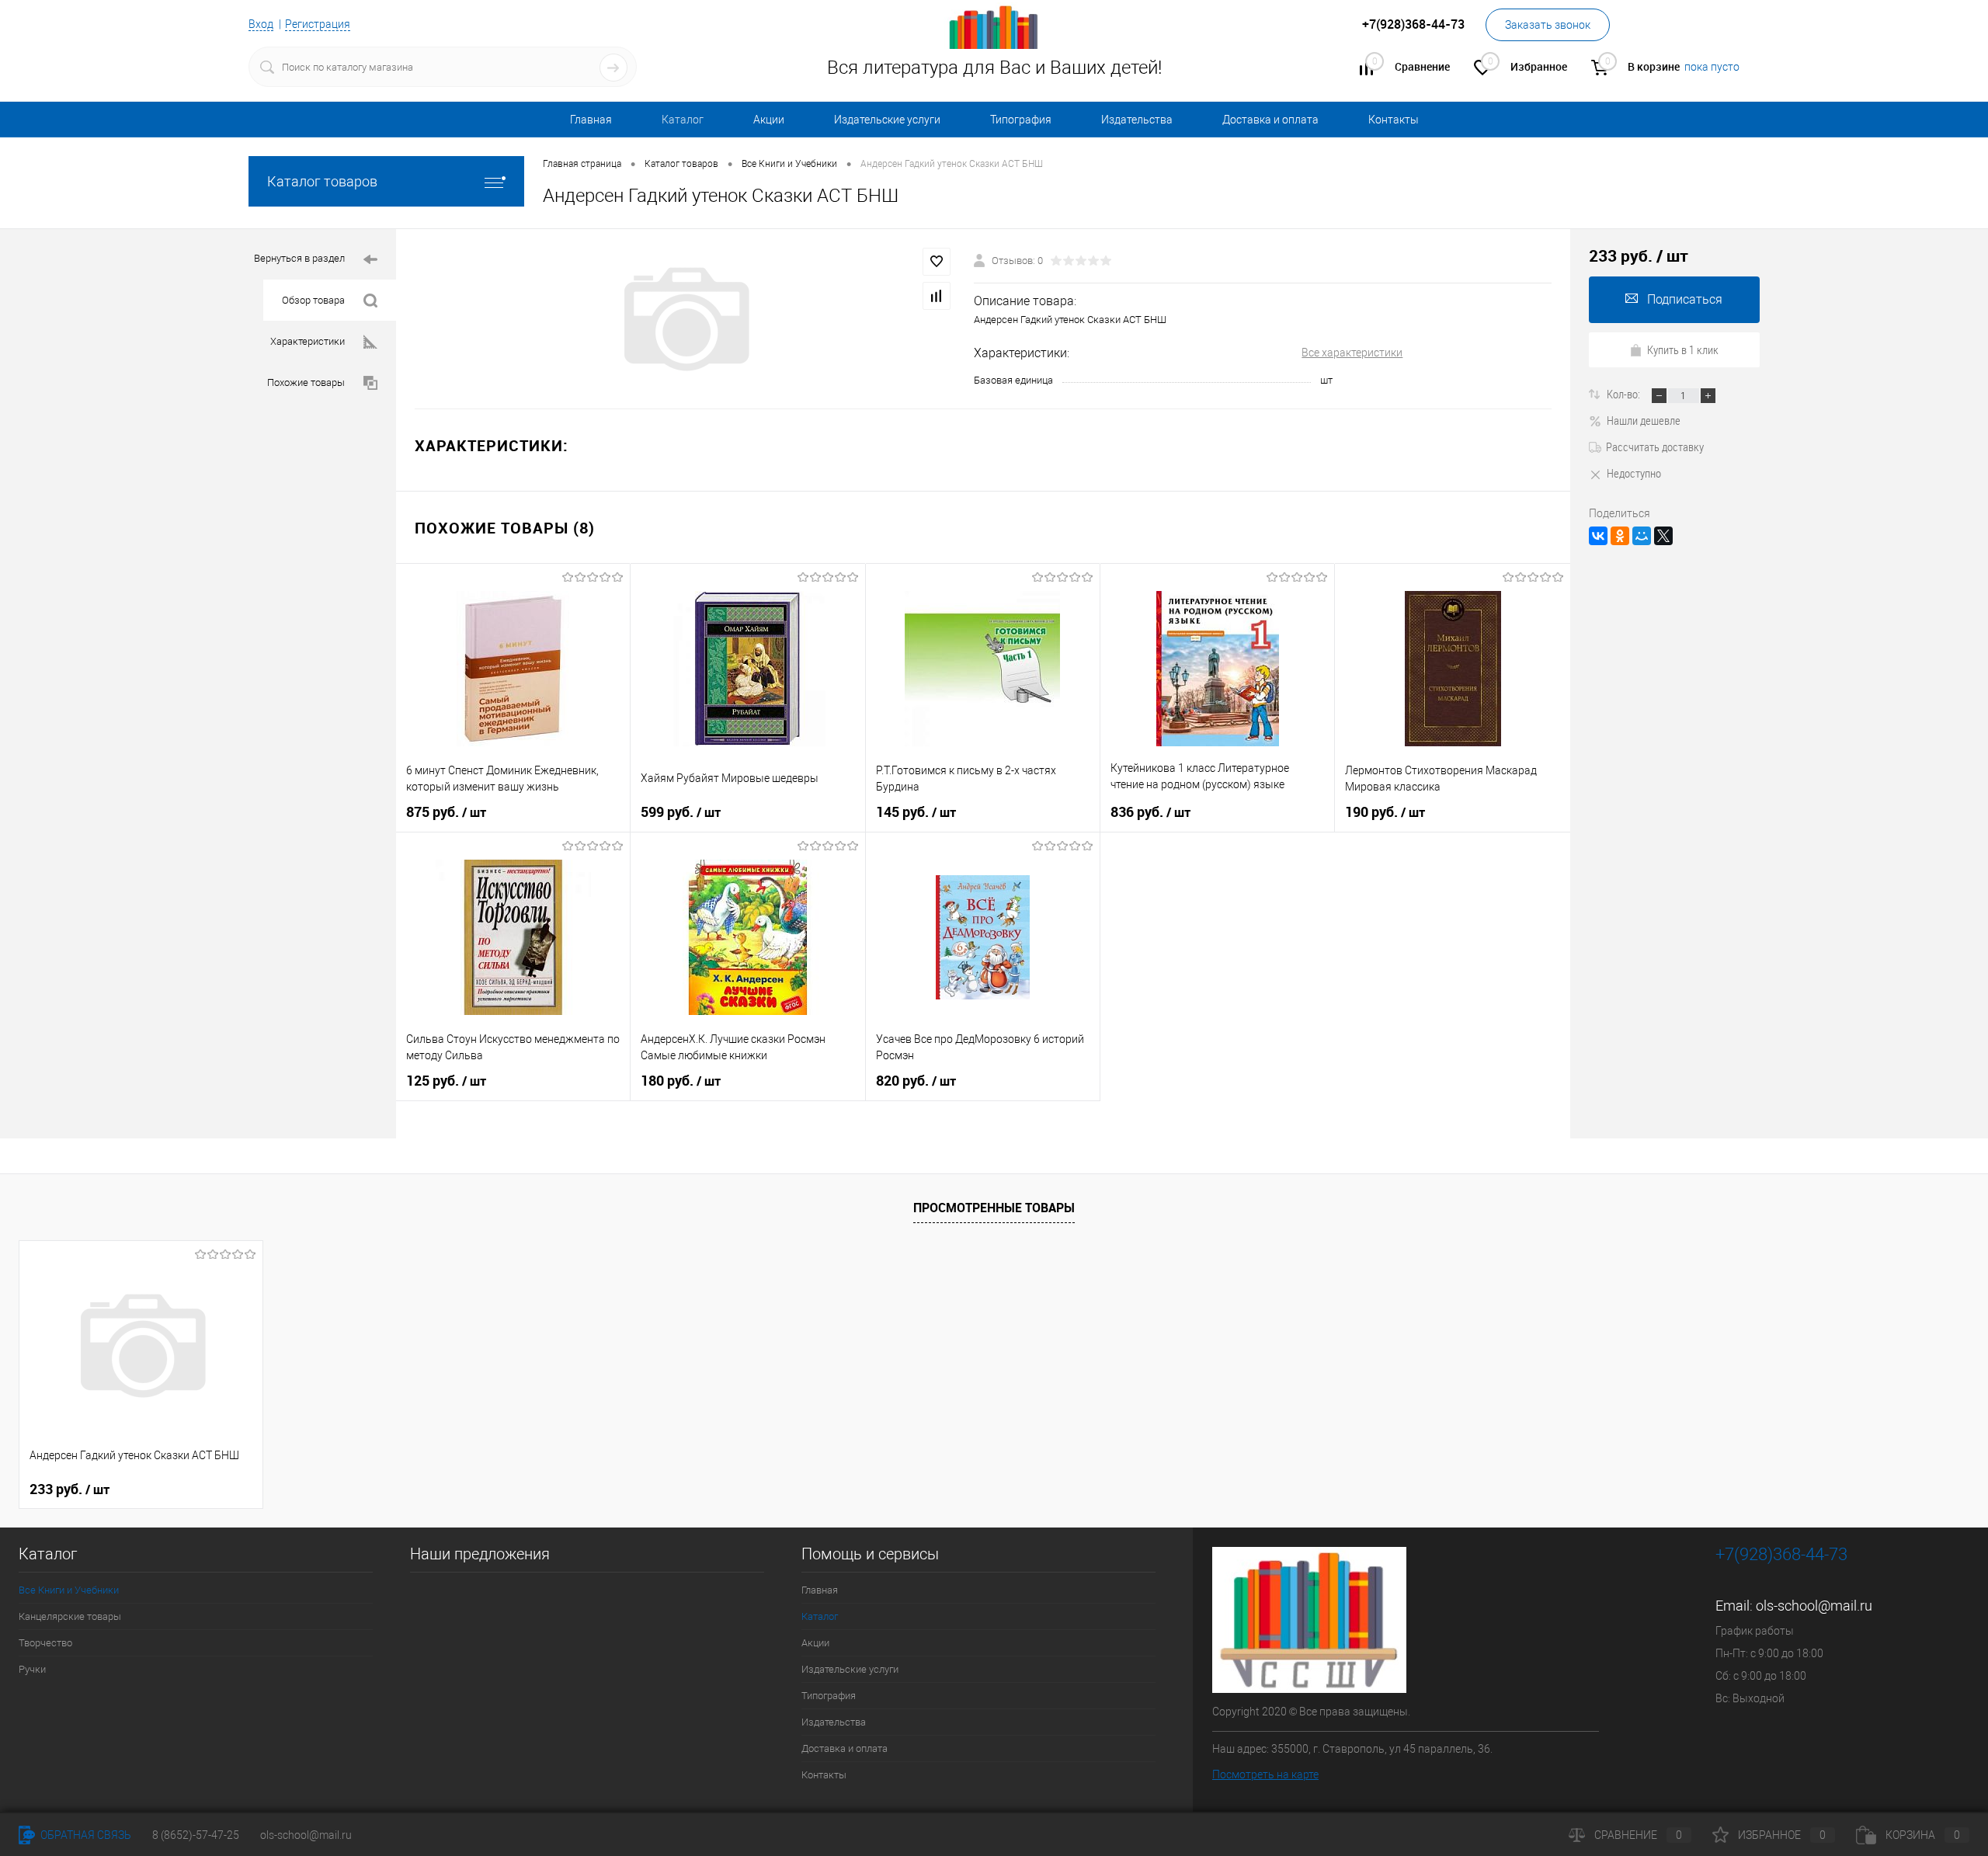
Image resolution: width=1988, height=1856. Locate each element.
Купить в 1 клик (1683, 349)
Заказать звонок (1548, 25)
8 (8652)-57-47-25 (196, 1835)
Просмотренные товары (994, 1208)
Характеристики (308, 341)
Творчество (45, 1643)
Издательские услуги (887, 120)
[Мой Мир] (1642, 536)
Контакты (1394, 120)
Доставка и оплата (1270, 120)
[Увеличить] (685, 319)
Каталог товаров (322, 181)
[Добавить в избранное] (937, 262)
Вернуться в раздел (299, 258)
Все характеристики (1352, 353)
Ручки (32, 1669)
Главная (591, 120)
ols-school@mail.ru (1814, 1606)
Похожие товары (306, 382)
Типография (1021, 120)
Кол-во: (1625, 394)
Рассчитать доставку (1655, 447)
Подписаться (1685, 299)
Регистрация (318, 24)
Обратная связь (85, 1835)
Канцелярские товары (70, 1616)
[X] (1663, 536)
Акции (769, 120)
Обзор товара (313, 300)
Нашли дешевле (1644, 420)
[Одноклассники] (1620, 536)
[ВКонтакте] (1598, 536)
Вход (261, 24)
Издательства (1137, 120)
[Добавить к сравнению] (937, 296)
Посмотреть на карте (1265, 1774)
